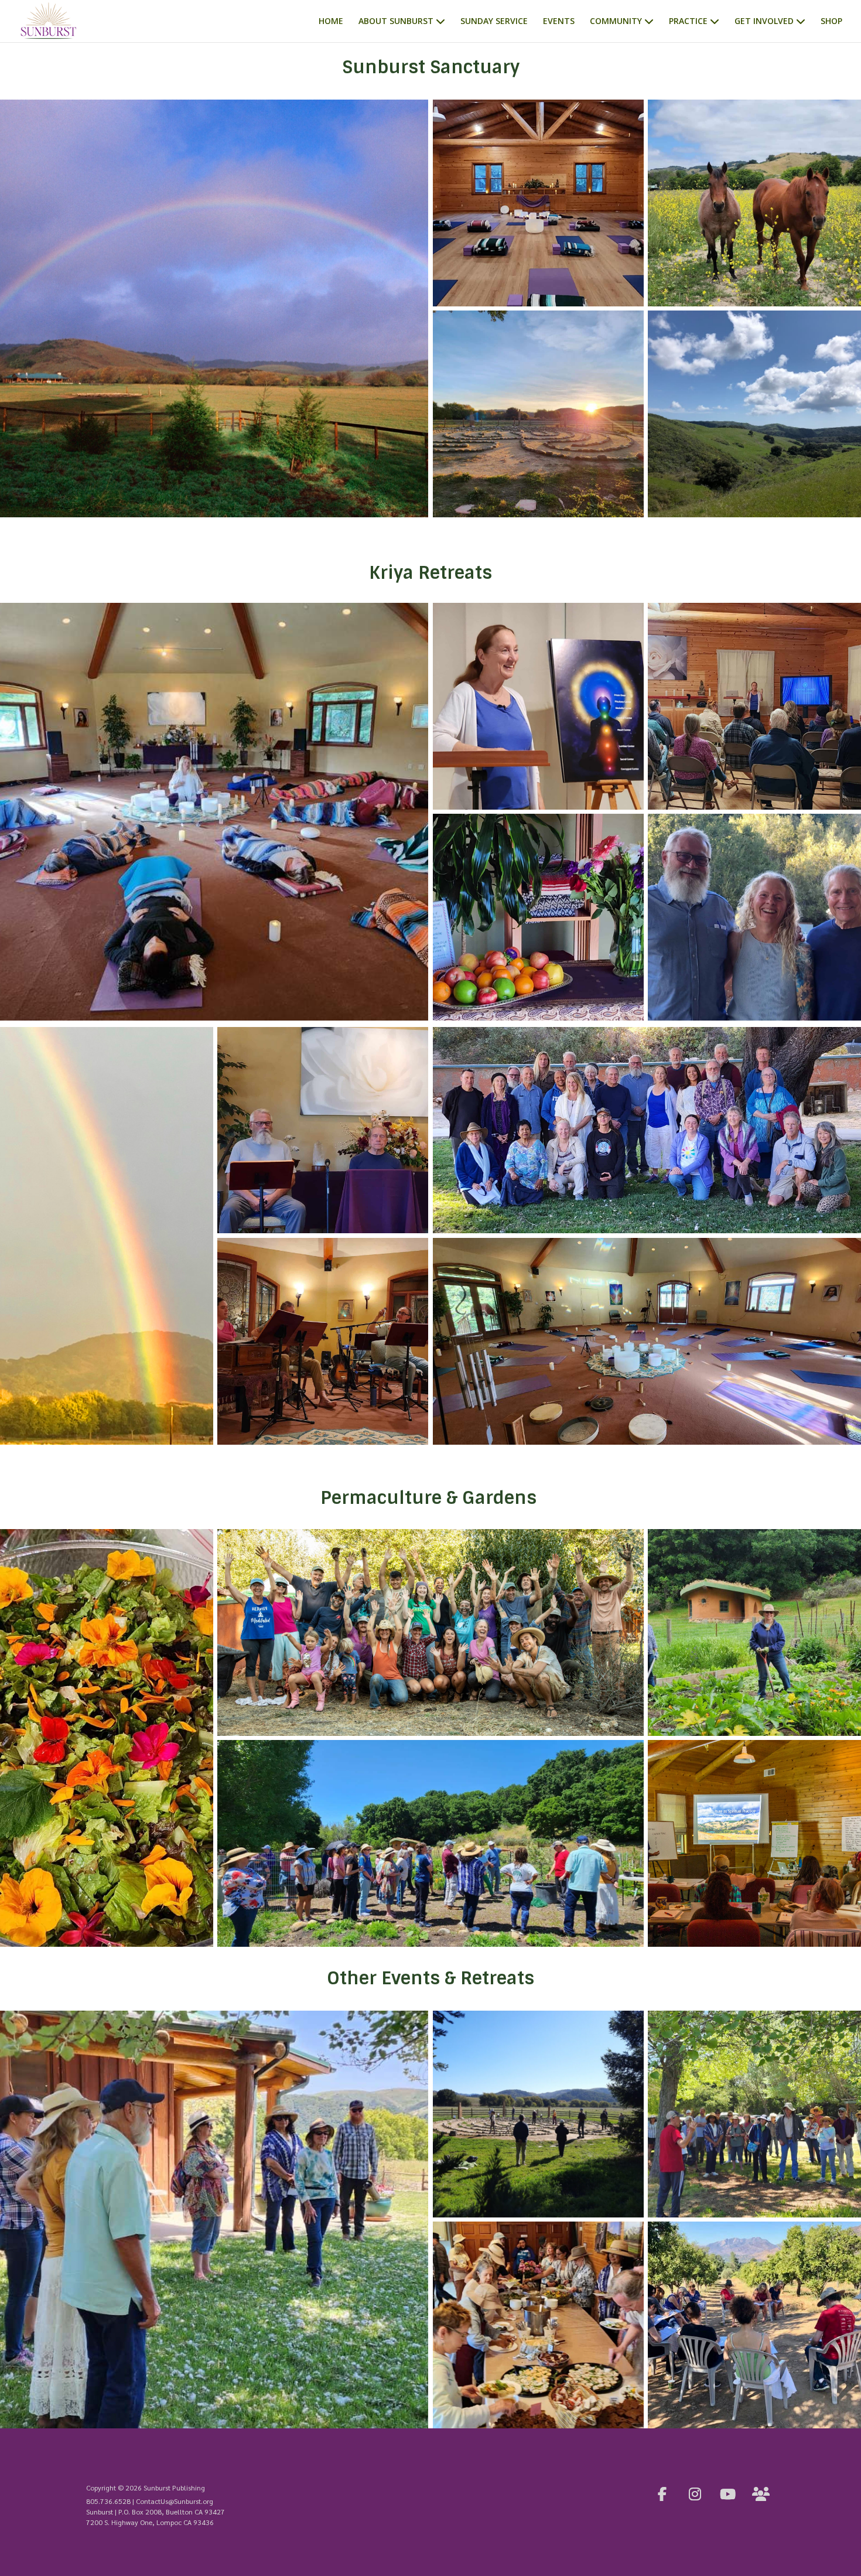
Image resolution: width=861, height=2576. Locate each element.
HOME (331, 22)
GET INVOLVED (764, 22)
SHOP (831, 22)
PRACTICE (688, 22)
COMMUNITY (616, 22)
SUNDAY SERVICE (494, 22)
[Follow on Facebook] (662, 2494)
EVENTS (559, 22)
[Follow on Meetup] (761, 2494)
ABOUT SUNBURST (396, 22)
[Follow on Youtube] (728, 2494)
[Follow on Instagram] (695, 2494)
